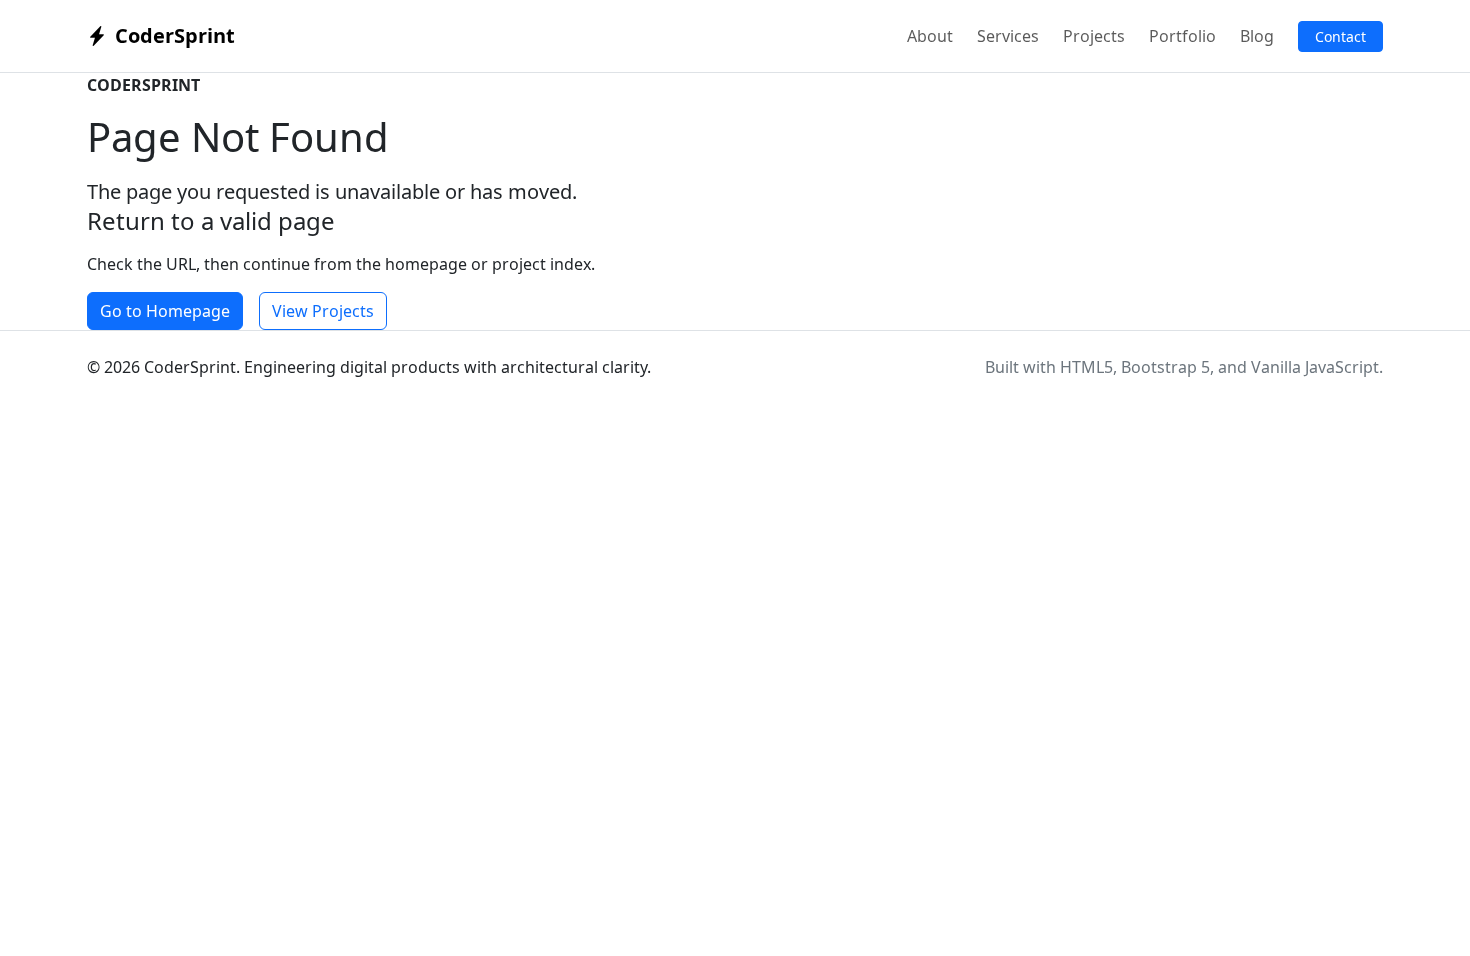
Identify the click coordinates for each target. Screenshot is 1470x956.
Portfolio (1182, 36)
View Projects (323, 311)
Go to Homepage (165, 311)
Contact (1340, 36)
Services (1008, 36)
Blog (1257, 36)
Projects (1094, 36)
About (930, 36)
